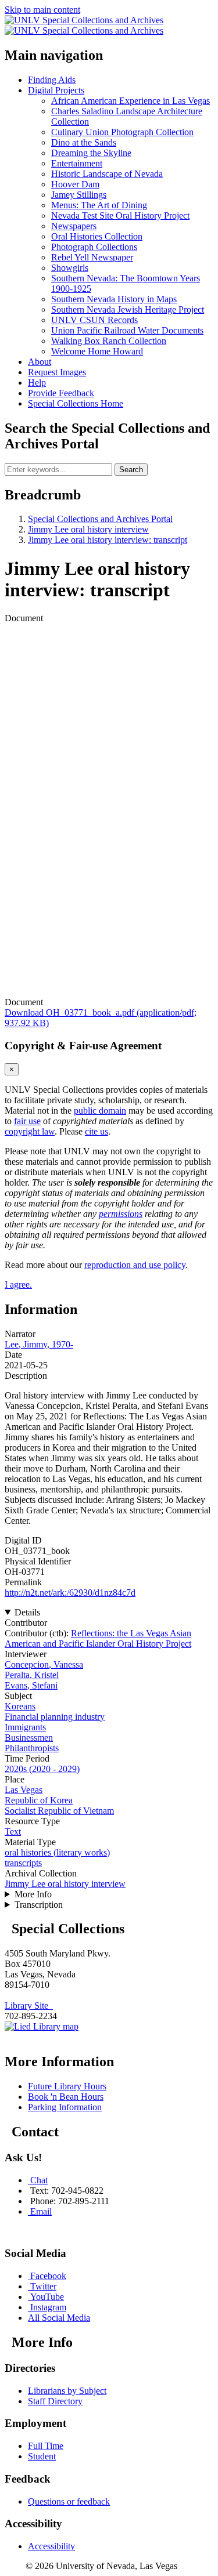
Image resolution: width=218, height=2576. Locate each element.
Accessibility (51, 2546)
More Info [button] (33, 1894)
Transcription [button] (39, 1905)
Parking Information (65, 2107)
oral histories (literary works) (57, 1852)
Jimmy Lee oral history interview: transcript (108, 540)
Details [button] (27, 1612)
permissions (121, 1214)
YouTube (47, 2297)
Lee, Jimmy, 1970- (39, 1344)
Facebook (48, 2276)
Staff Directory (55, 2401)
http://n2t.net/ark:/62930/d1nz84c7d (70, 1593)
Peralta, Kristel (32, 1675)
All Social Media (59, 2318)
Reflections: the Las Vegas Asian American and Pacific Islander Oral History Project (98, 1638)
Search (131, 470)
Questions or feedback (69, 2501)
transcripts (23, 1863)
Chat (39, 2180)
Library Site (29, 2006)
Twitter (43, 2286)
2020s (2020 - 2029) (42, 1769)
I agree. (18, 1285)
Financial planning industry (55, 1717)
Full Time (46, 2446)
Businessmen (29, 1738)
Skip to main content (42, 10)
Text (13, 1832)
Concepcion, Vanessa (44, 1664)
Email (41, 2211)
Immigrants (25, 1727)
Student (42, 2456)
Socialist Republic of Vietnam (59, 1811)
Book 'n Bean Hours (66, 2097)
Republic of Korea (39, 1800)
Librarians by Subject (67, 2391)
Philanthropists (32, 1748)
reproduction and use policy (135, 1265)
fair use (27, 1121)
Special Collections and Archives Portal (100, 519)
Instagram (48, 2307)
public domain (100, 1111)
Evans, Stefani (31, 1685)
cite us (97, 1131)
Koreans (20, 1706)
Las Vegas (24, 1790)
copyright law (30, 1131)
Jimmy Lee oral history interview (88, 529)
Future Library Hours (67, 2086)
